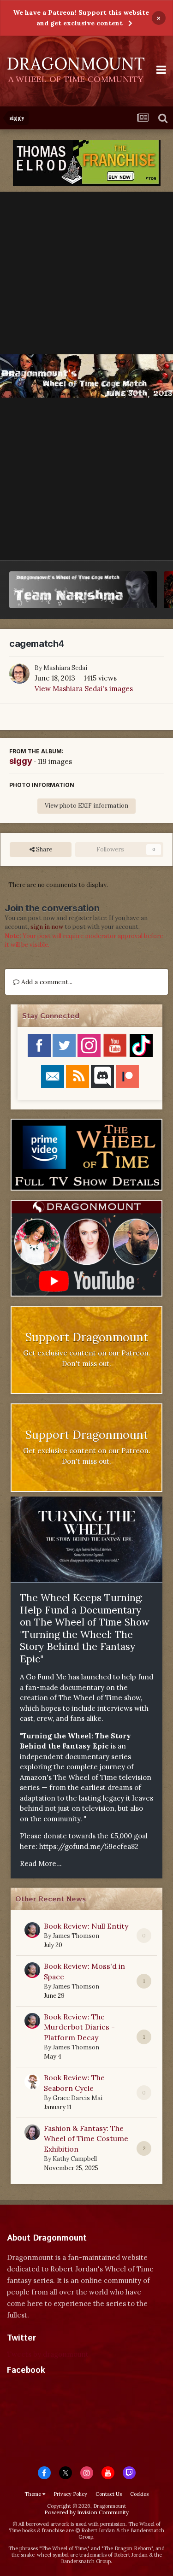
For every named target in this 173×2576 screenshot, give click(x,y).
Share (43, 849)
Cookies (139, 2494)
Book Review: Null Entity (86, 1926)
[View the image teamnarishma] (83, 590)
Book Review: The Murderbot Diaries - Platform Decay (79, 2027)
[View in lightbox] (86, 376)
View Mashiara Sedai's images (84, 689)
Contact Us (109, 2494)
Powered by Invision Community (86, 2512)
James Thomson (76, 1936)
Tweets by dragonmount (48, 2354)
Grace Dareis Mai (78, 2098)
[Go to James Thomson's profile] (32, 1930)
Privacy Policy (70, 2494)
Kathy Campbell (75, 2159)
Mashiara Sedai (65, 668)
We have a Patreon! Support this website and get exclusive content (81, 18)
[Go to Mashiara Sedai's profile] (19, 674)
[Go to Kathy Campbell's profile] (32, 2132)
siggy (21, 761)
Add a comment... (46, 982)
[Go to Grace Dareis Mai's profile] (32, 2082)
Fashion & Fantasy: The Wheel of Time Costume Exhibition (86, 2139)
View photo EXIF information (86, 806)
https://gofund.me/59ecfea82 (89, 1846)
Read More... (41, 1863)
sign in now (47, 927)
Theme (33, 2494)
